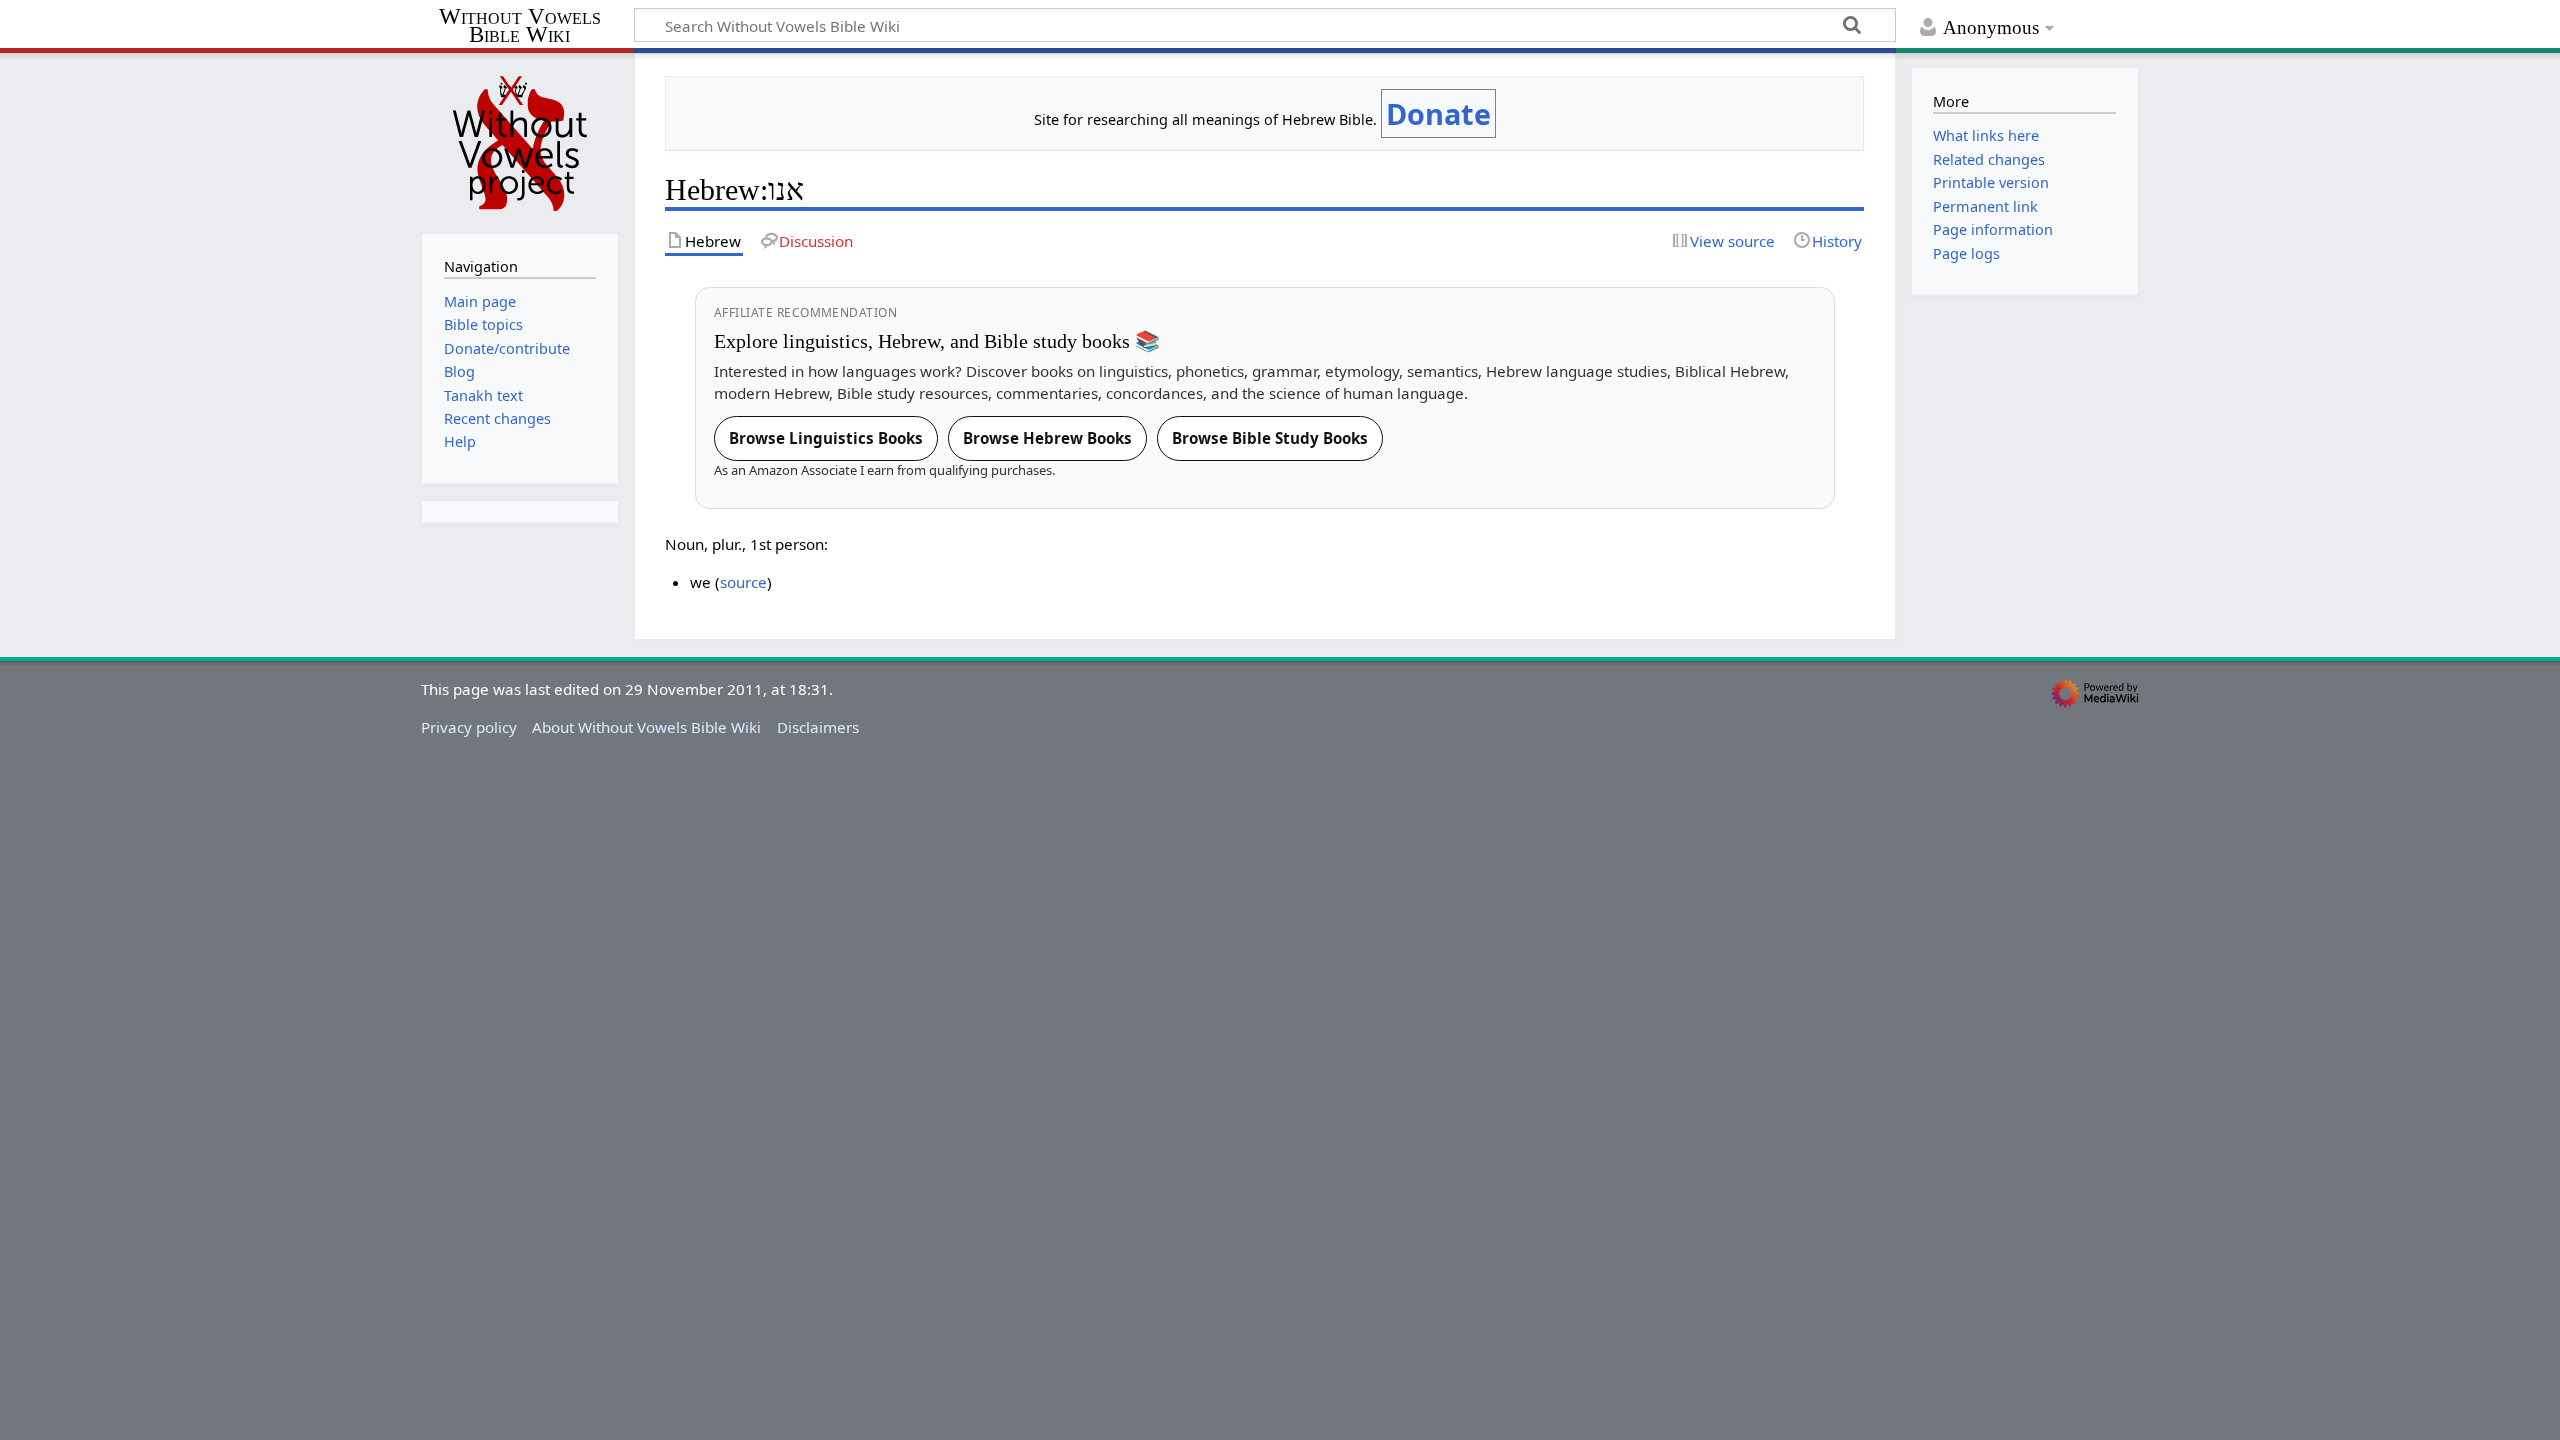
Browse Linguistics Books (826, 438)
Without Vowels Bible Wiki (520, 26)
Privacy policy (469, 727)
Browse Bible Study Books (1270, 438)
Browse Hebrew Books (1047, 438)
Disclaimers (818, 727)
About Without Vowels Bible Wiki (646, 727)
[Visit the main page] (520, 141)
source (743, 582)
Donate (1438, 113)
